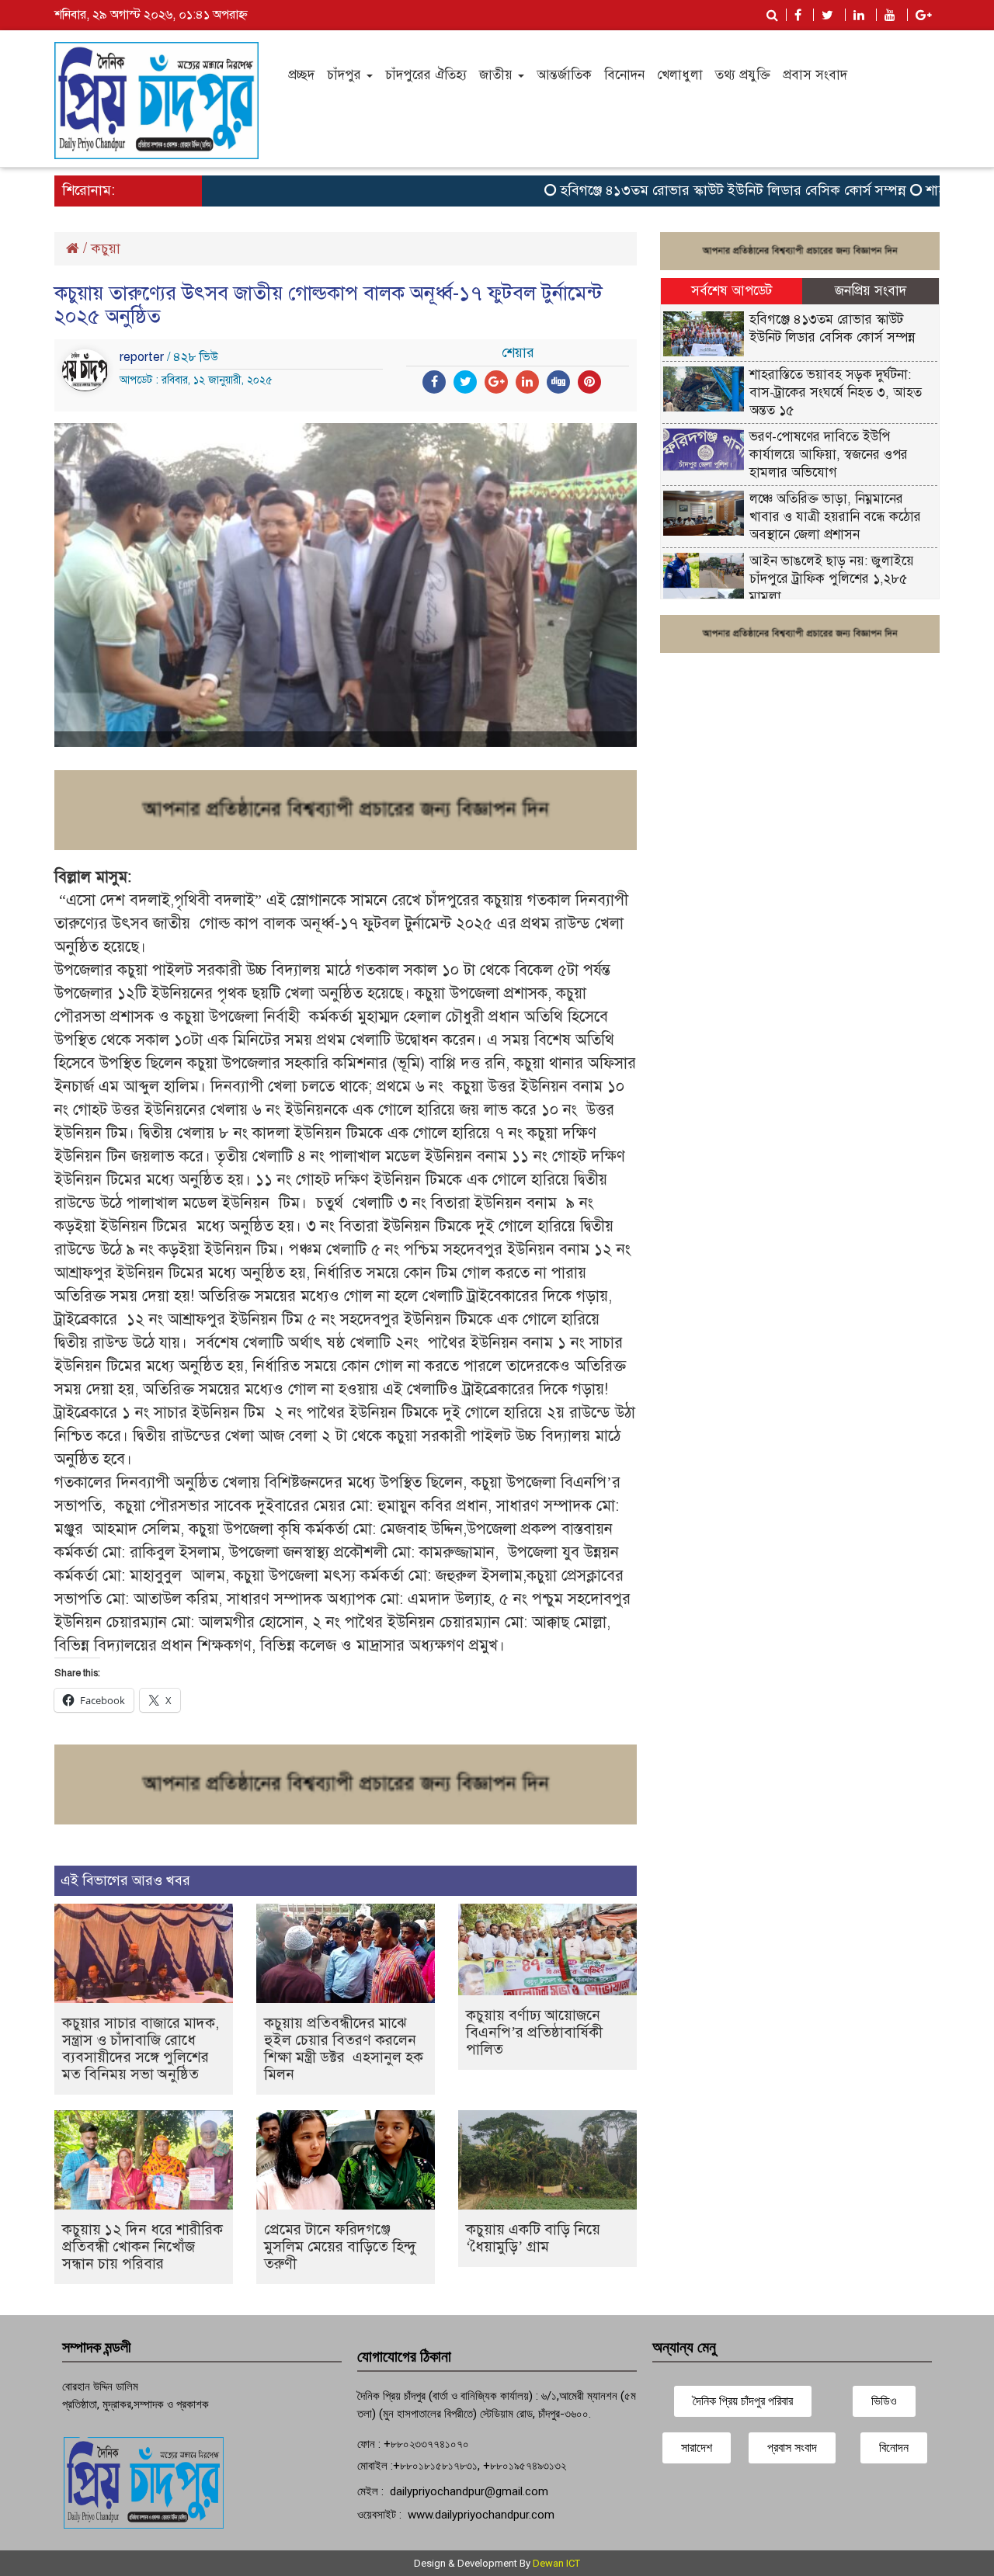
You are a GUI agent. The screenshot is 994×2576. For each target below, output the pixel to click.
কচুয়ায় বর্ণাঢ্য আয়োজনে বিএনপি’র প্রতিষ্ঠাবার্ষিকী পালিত (534, 2032)
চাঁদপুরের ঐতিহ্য (426, 75)
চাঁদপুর (346, 75)
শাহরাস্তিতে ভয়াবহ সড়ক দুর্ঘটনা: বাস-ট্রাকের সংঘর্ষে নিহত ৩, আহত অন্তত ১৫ (836, 392)
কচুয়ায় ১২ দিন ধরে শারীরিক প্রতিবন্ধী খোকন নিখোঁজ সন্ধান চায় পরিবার (142, 2246)
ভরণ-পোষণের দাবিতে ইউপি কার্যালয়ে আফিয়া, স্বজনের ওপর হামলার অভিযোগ (829, 455)
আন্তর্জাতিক (564, 75)
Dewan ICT (556, 2563)
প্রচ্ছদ (301, 75)
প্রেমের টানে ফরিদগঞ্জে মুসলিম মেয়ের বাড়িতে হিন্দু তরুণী (340, 2246)
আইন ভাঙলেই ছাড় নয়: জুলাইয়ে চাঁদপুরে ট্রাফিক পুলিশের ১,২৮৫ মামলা (832, 579)
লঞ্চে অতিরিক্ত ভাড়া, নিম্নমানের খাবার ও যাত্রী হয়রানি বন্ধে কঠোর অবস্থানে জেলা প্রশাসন (835, 517)
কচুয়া (106, 248)
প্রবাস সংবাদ (815, 75)
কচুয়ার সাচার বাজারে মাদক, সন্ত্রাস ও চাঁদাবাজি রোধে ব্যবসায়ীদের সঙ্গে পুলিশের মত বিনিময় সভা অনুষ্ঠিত (141, 2048)
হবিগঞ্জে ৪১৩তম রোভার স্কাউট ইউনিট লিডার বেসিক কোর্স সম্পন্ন (697, 190)
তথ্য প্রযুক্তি (743, 75)
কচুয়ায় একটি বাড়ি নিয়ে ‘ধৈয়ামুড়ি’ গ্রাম (533, 2238)
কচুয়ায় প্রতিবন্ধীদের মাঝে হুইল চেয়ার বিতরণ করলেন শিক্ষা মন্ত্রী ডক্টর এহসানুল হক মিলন (344, 2048)
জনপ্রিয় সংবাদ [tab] (871, 291)
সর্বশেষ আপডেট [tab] (732, 291)
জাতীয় (498, 75)
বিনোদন (624, 75)
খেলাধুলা (680, 75)
